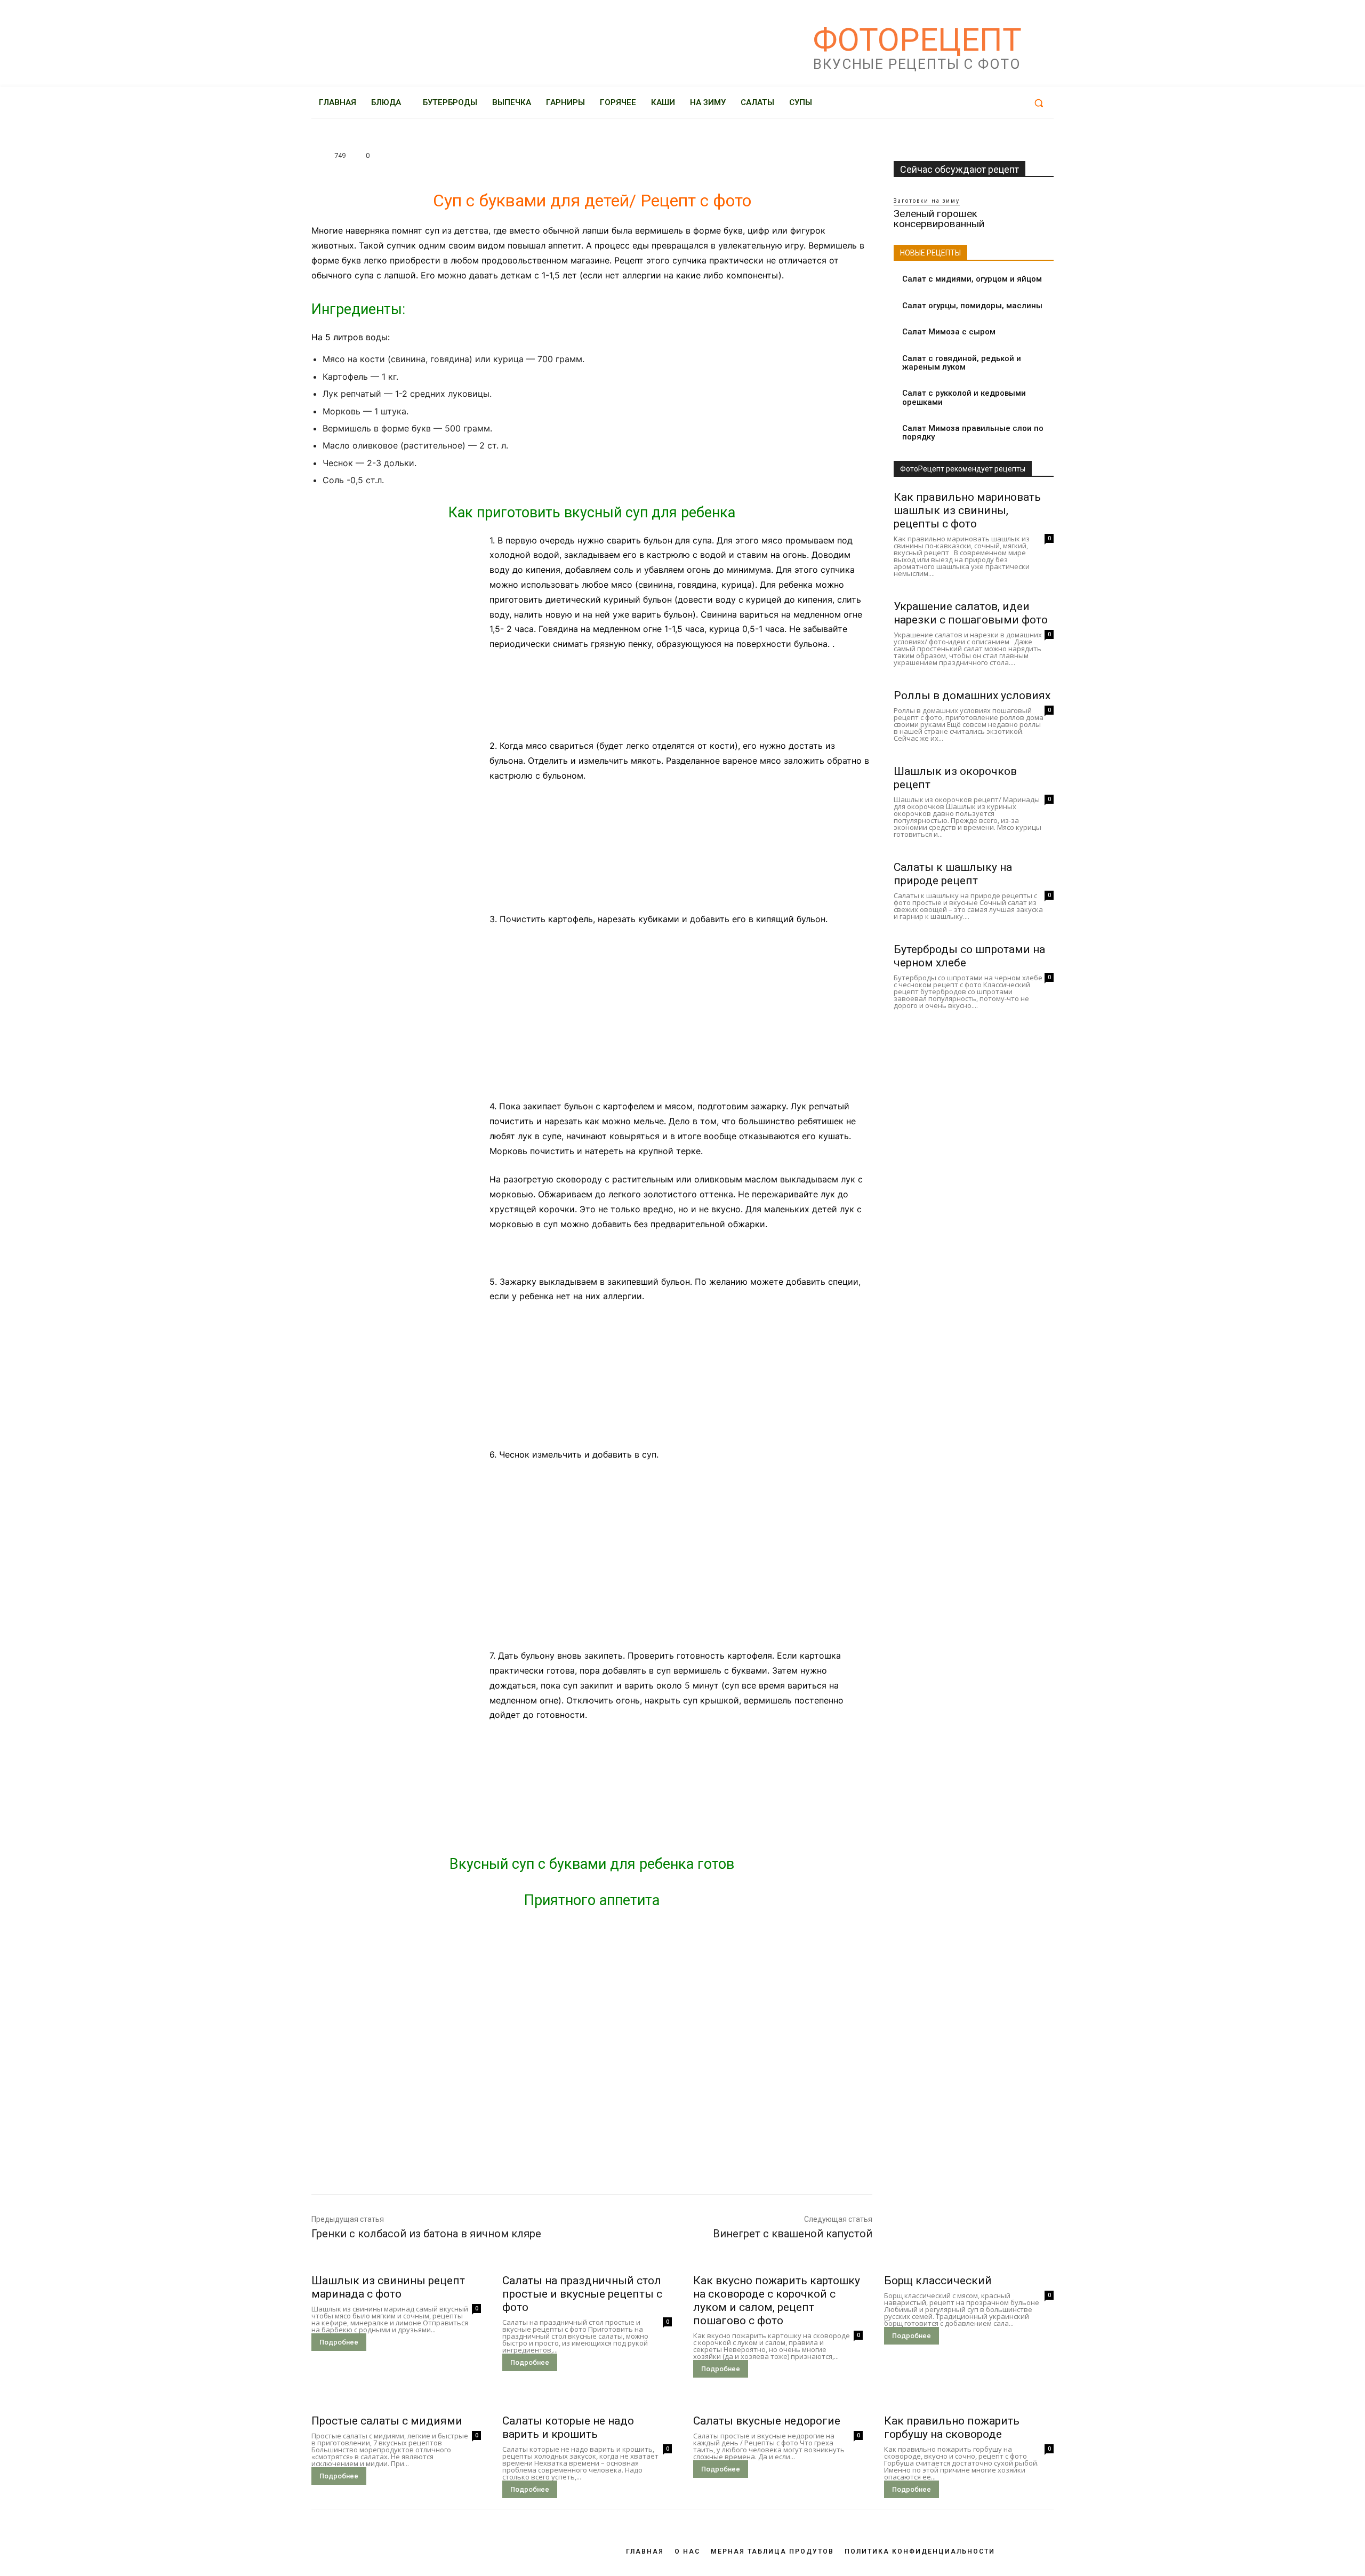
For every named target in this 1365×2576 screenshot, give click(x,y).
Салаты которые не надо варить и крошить (568, 2427)
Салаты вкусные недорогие (767, 2421)
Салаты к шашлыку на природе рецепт (953, 874)
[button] (1039, 103)
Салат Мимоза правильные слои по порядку (973, 433)
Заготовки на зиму (927, 201)
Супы (324, 139)
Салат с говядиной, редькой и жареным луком (962, 363)
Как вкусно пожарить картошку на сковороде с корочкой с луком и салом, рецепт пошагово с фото (777, 2301)
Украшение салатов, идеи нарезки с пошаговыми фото (971, 613)
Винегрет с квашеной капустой (793, 2234)
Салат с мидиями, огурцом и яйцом (972, 279)
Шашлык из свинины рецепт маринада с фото (388, 2287)
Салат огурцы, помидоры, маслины (972, 306)
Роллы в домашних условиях (972, 695)
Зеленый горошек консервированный (939, 219)
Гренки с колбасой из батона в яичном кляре (426, 2234)
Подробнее (339, 2342)
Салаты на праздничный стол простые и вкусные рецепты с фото (582, 2294)
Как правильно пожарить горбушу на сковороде (952, 2427)
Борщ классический (938, 2281)
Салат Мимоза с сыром (949, 332)
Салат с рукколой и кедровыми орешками (964, 398)
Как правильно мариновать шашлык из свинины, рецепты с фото (967, 510)
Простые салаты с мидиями (387, 2421)
